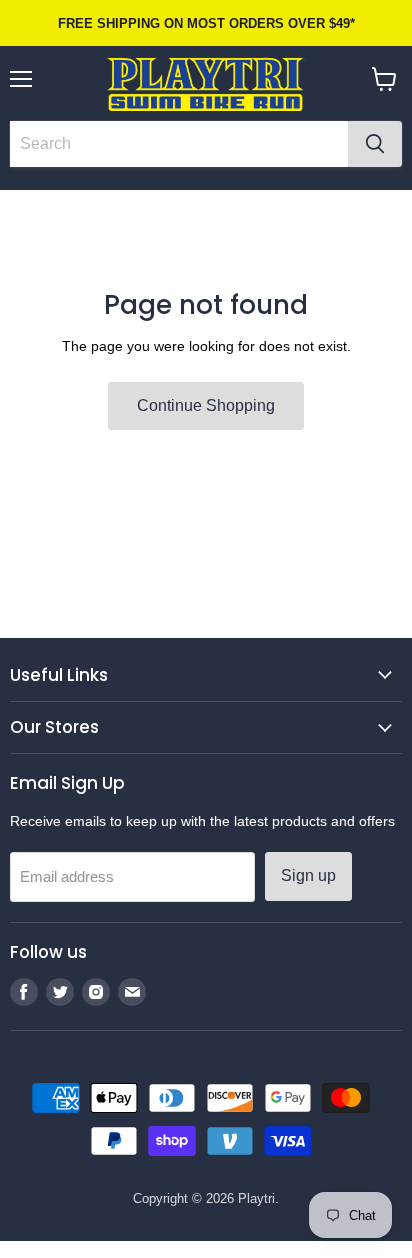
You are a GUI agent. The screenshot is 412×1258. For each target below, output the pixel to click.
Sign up (308, 875)
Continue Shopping (206, 405)
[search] (179, 144)
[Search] (375, 144)
